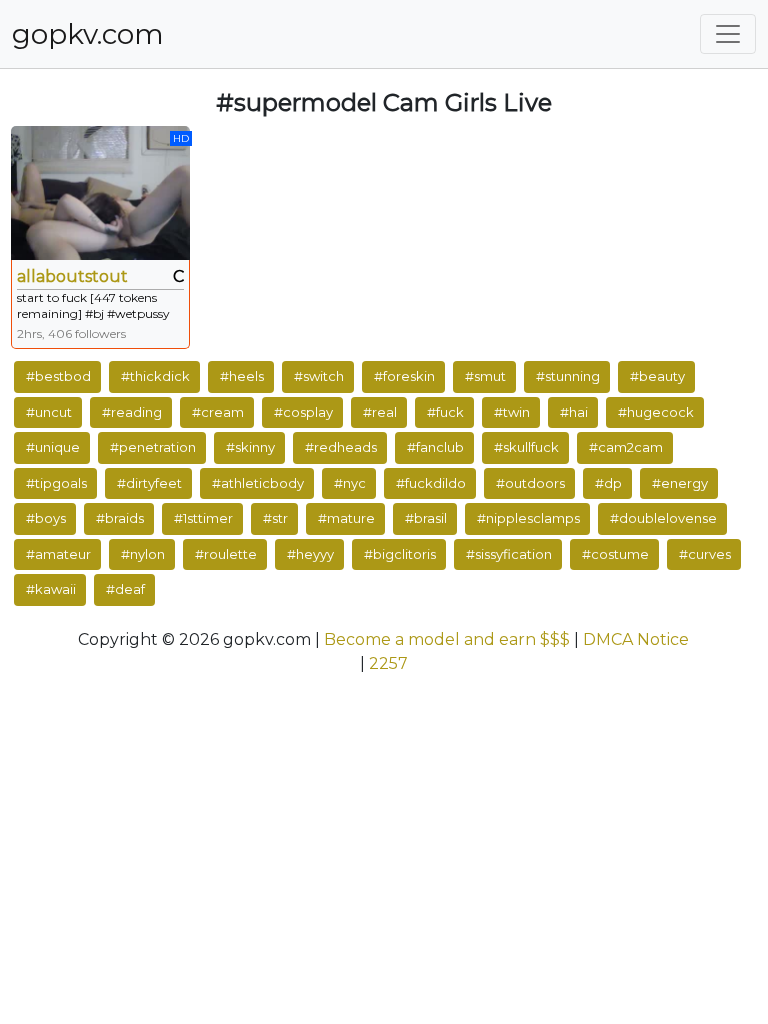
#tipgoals (56, 483)
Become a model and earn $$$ (447, 639)
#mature (346, 518)
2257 (388, 663)
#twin (512, 412)
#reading (132, 412)
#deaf (125, 589)
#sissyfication (509, 554)
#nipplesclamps (528, 518)
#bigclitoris (400, 554)
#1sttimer (203, 518)
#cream (218, 412)
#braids (120, 518)
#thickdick (155, 376)
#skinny (250, 447)
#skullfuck (526, 447)
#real (380, 412)
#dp (608, 483)
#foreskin (404, 376)
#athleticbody (258, 483)
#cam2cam (626, 447)
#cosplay (303, 412)
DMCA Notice (636, 639)
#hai (574, 412)
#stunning (568, 376)
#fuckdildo (431, 483)
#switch (319, 376)
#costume (615, 554)
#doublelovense (663, 518)
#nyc (350, 483)
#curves (705, 554)
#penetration (153, 447)
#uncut (49, 412)
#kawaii (51, 589)
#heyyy (310, 554)
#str (275, 518)
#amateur (58, 554)
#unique (53, 447)
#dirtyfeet (149, 483)
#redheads (341, 447)
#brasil (426, 518)
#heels (242, 376)
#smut (485, 376)
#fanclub (435, 447)
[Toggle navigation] (728, 34)
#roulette (226, 554)
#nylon (143, 554)
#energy (680, 483)
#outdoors (530, 483)
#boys (46, 518)
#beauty (657, 376)
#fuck (445, 412)
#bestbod (58, 376)
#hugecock (656, 412)
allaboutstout (72, 276)
